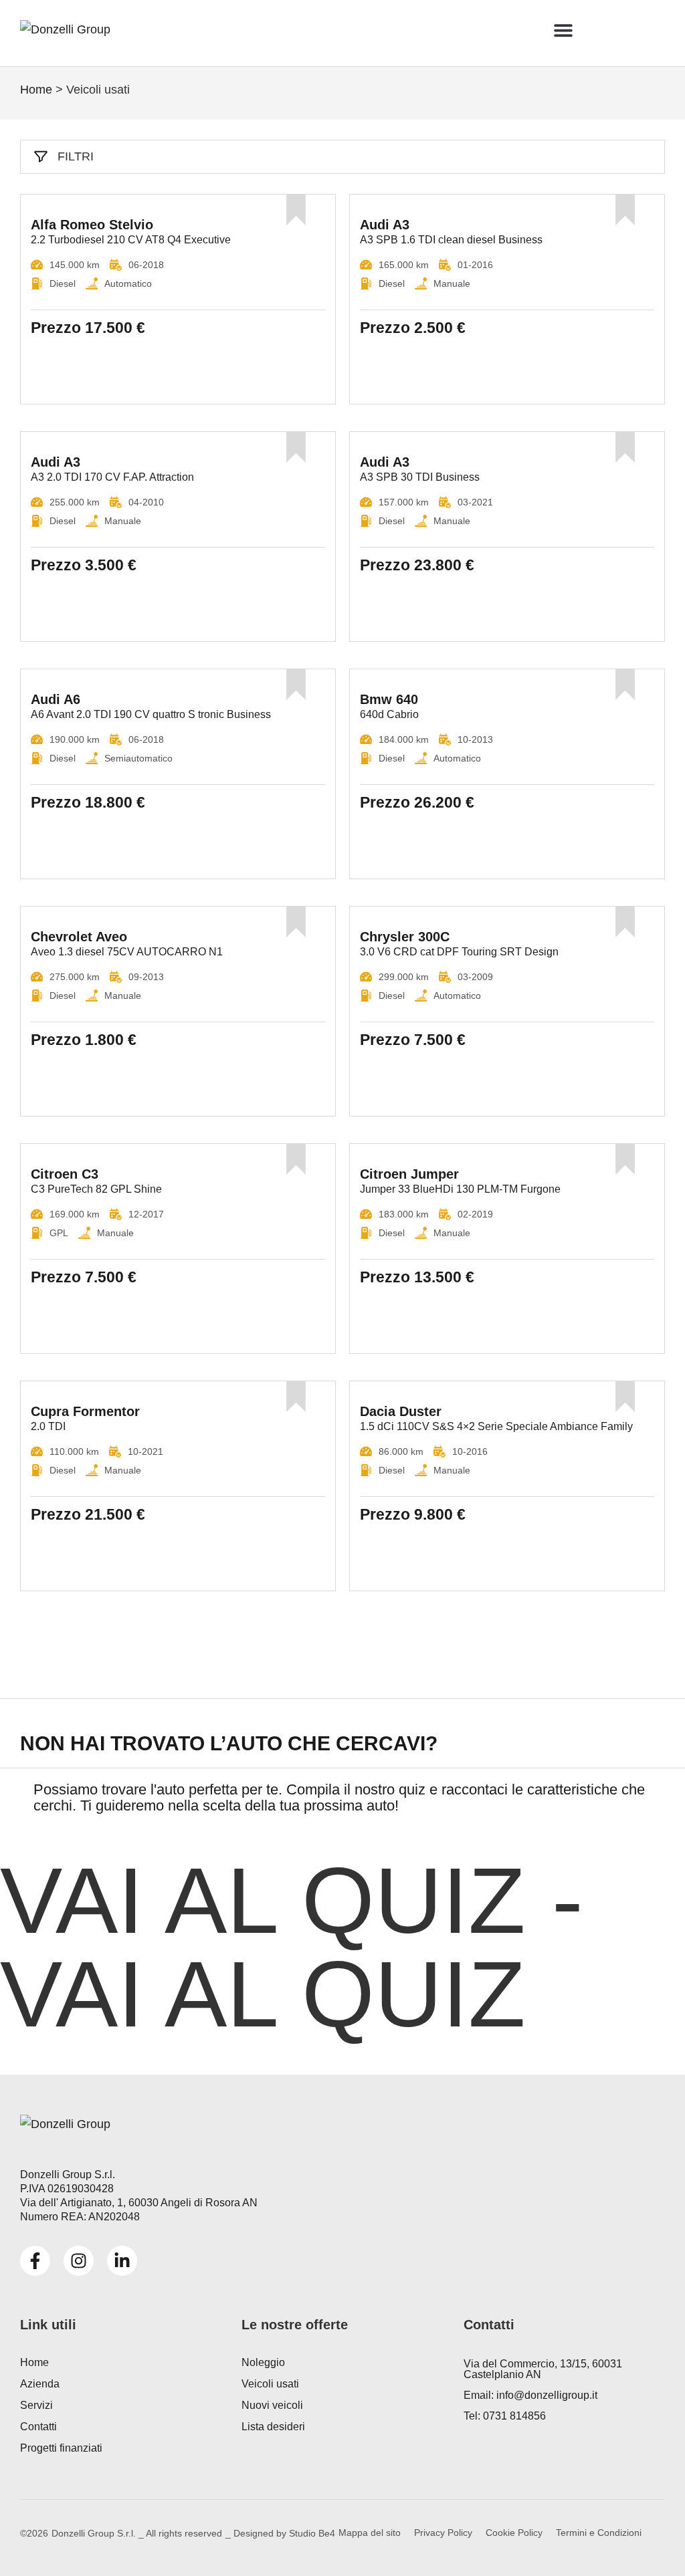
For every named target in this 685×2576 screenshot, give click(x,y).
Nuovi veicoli (272, 2405)
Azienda (40, 2384)
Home (36, 90)
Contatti (38, 2427)
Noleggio (263, 2362)
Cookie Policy (514, 2533)
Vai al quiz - (292, 1947)
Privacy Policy (443, 2533)
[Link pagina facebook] (35, 2261)
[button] (563, 30)
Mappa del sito (370, 2533)
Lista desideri (273, 2427)
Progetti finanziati (61, 2448)
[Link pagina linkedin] (122, 2261)
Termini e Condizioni (599, 2533)
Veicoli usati (270, 2384)
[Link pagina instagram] (79, 2261)
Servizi (36, 2405)
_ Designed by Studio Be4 (280, 2533)
